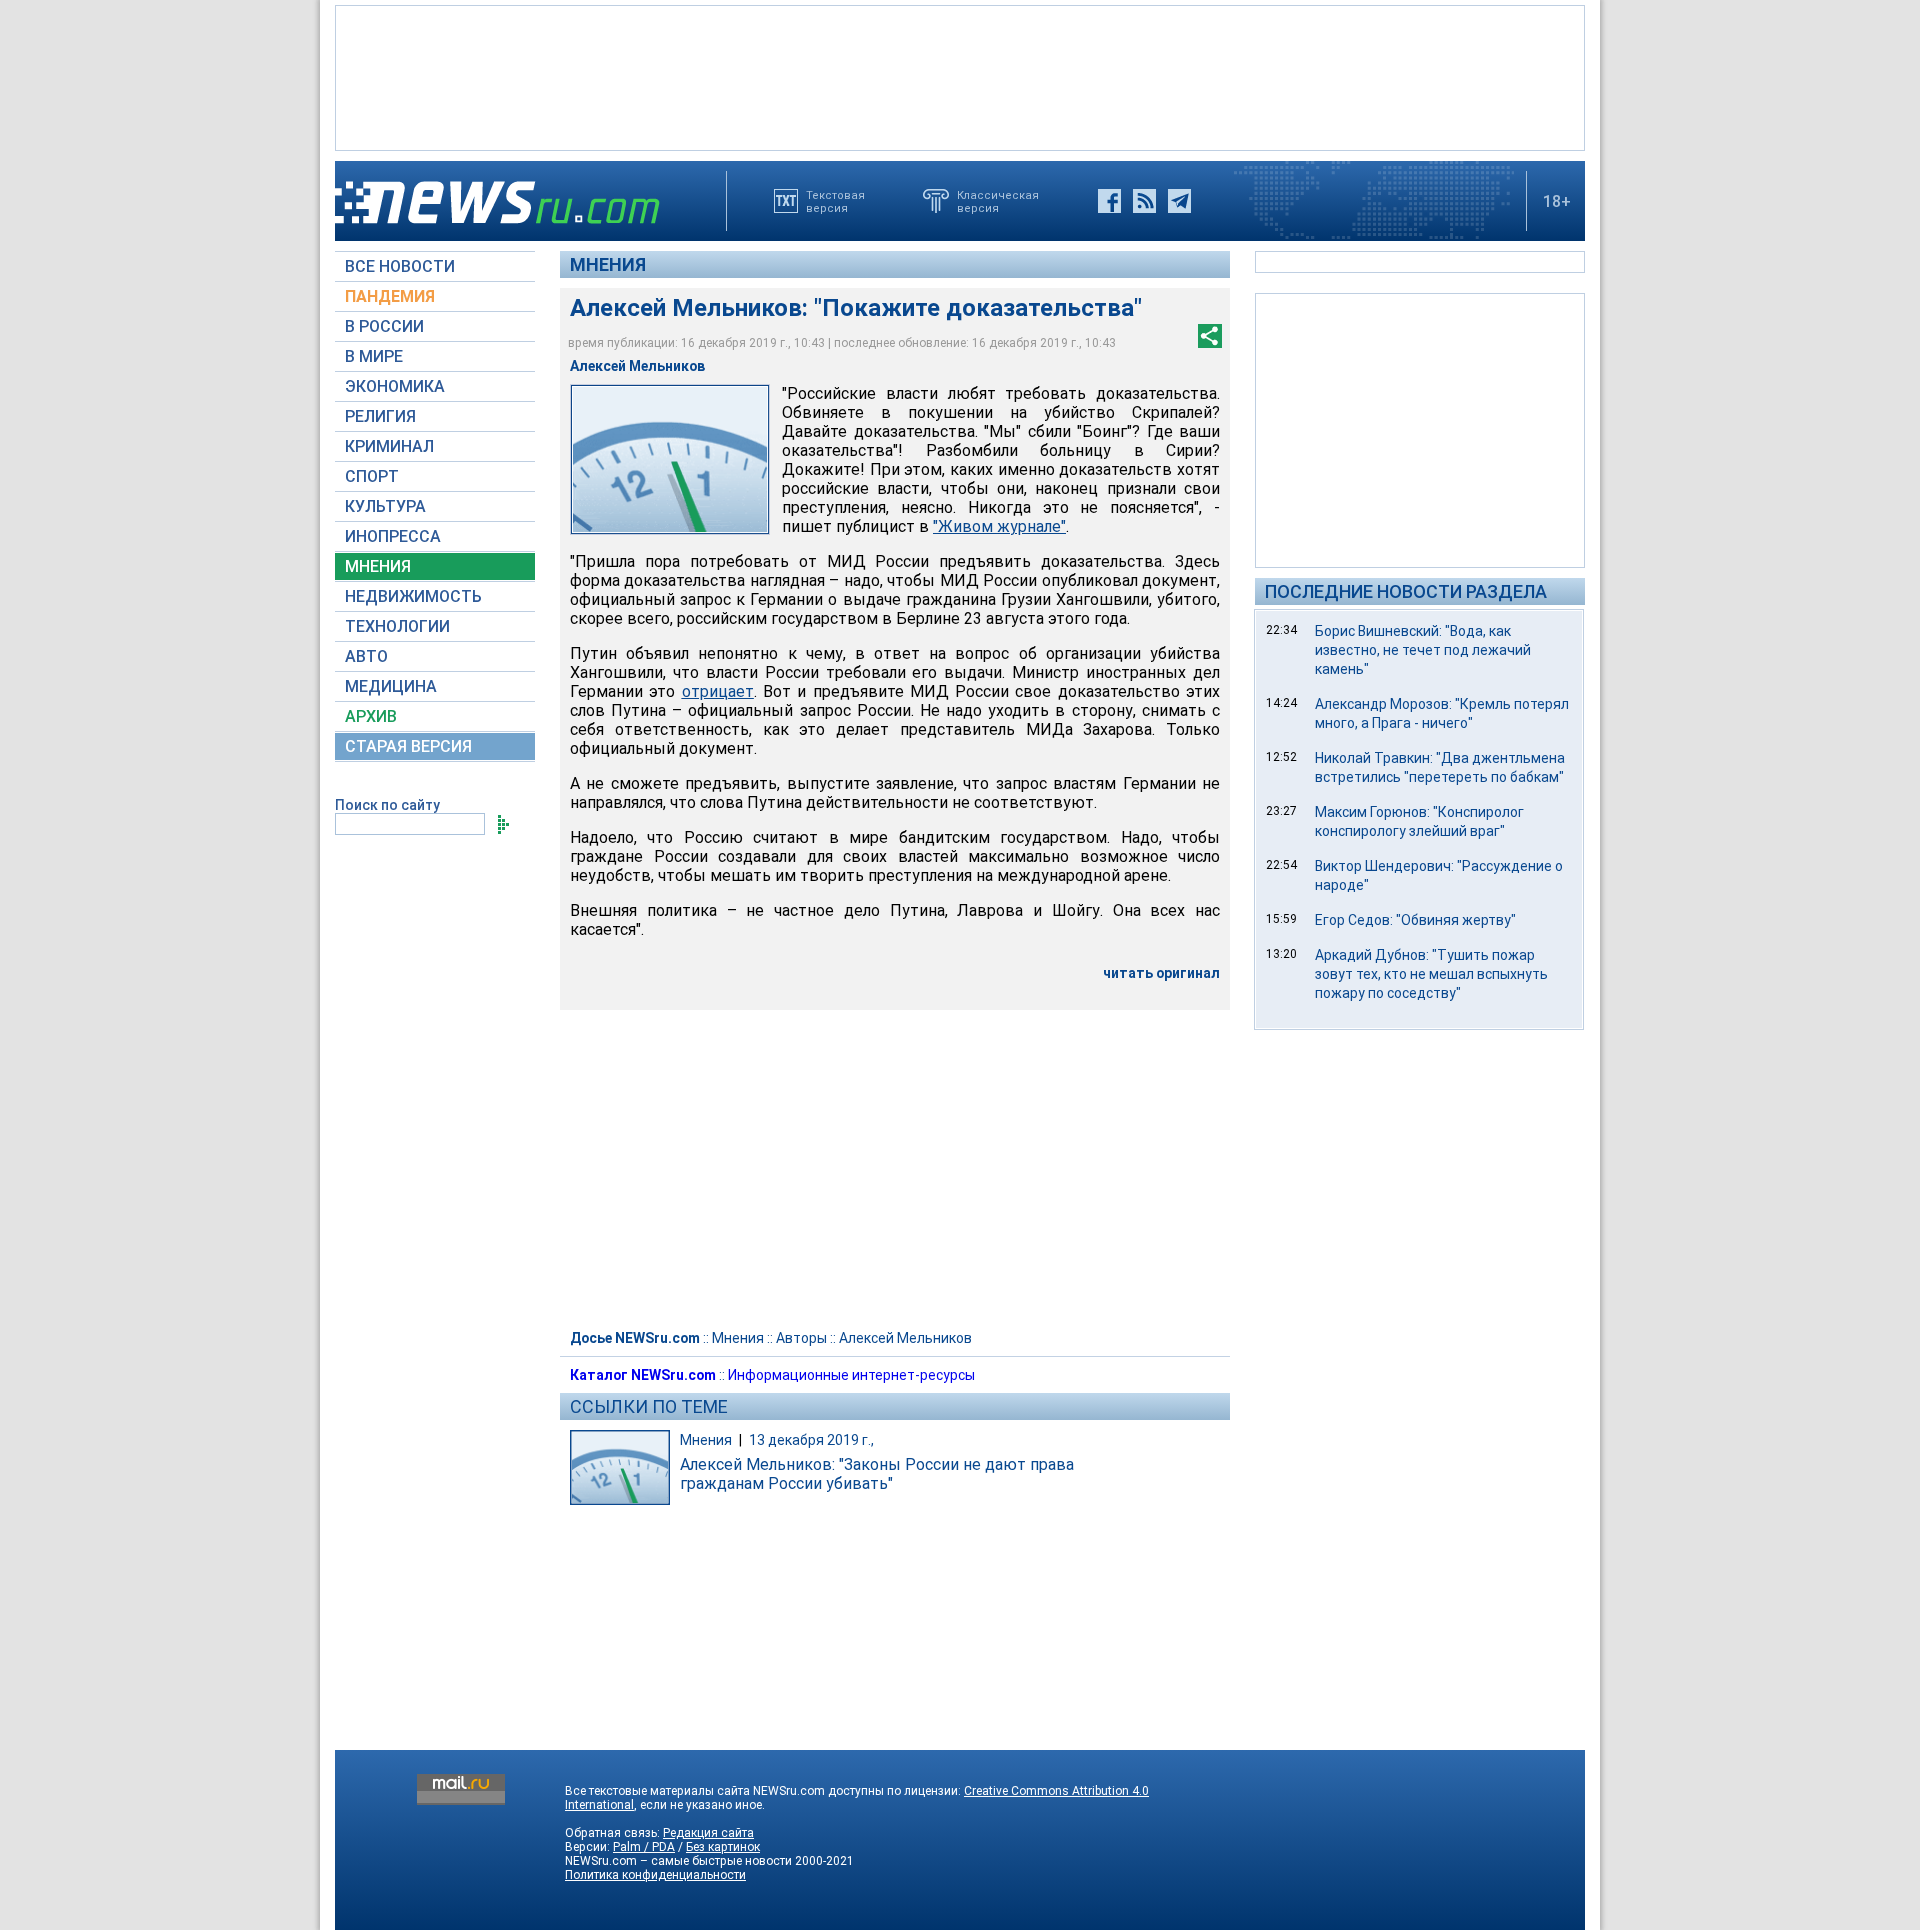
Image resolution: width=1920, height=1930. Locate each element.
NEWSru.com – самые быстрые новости (678, 1861)
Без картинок (723, 1847)
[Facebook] (1109, 201)
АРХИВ (371, 716)
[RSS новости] (1144, 201)
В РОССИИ (384, 326)
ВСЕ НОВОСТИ (400, 266)
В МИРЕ (374, 356)
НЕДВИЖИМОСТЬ (413, 596)
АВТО (366, 656)
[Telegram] (1179, 201)
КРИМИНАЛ (389, 446)
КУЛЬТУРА (385, 506)
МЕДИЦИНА (391, 686)
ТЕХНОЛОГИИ (397, 626)
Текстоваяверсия (835, 201)
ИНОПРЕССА (393, 536)
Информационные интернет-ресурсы (851, 1375)
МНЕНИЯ (378, 566)
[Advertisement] (960, 76)
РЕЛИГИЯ (380, 416)
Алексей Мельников (905, 1338)
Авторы (801, 1338)
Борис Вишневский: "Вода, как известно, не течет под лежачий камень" (1423, 650)
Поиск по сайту (387, 805)
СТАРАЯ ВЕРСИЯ (408, 746)
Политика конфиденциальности (655, 1875)
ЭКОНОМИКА (395, 386)
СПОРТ (372, 476)
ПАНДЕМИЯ (390, 296)
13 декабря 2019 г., (811, 1440)
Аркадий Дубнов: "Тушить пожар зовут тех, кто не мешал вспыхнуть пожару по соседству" (1431, 974)
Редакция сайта (708, 1833)
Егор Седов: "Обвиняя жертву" (1415, 920)
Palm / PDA (644, 1847)
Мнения (608, 264)
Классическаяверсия (998, 201)
